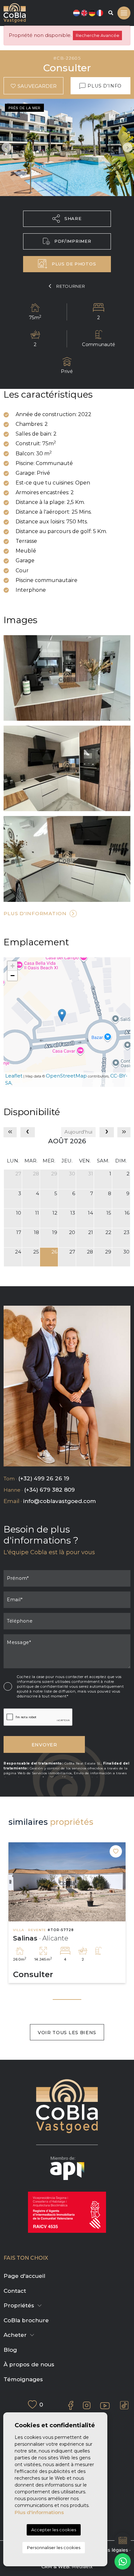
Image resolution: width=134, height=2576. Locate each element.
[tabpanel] (67, 1913)
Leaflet (14, 1076)
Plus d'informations (39, 2512)
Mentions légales (108, 2550)
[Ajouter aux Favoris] (116, 1851)
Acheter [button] (15, 2335)
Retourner (71, 286)
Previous (7, 147)
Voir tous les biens (67, 2033)
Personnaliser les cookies (54, 2547)
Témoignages (23, 2379)
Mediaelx (82, 2567)
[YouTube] (105, 2405)
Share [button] (73, 218)
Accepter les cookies (54, 2530)
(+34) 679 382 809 (49, 1490)
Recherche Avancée (98, 35)
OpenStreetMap (66, 1076)
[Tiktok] (124, 2405)
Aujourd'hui (78, 1132)
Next (127, 147)
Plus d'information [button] (35, 913)
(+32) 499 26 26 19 (44, 1478)
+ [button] (13, 966)
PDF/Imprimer (73, 241)
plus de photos (74, 264)
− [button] (13, 976)
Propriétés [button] (19, 2305)
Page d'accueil (24, 2276)
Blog (10, 2350)
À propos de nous (29, 2364)
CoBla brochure (26, 2320)
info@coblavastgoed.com (60, 1501)
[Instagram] (87, 2406)
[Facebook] (71, 2405)
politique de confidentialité (43, 1686)
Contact (15, 2291)
